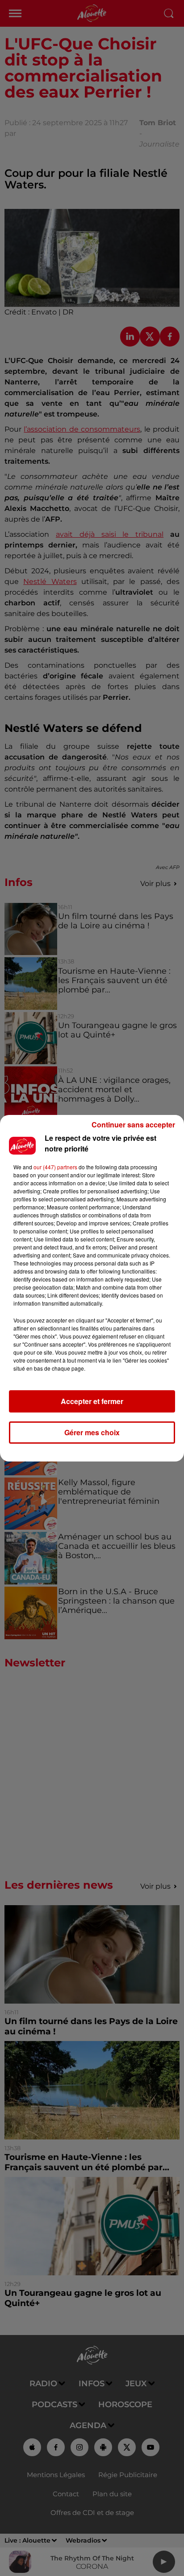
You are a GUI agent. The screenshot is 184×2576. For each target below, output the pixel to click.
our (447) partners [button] (55, 1167)
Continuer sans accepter (133, 1125)
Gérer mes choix (92, 1432)
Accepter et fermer (92, 1401)
